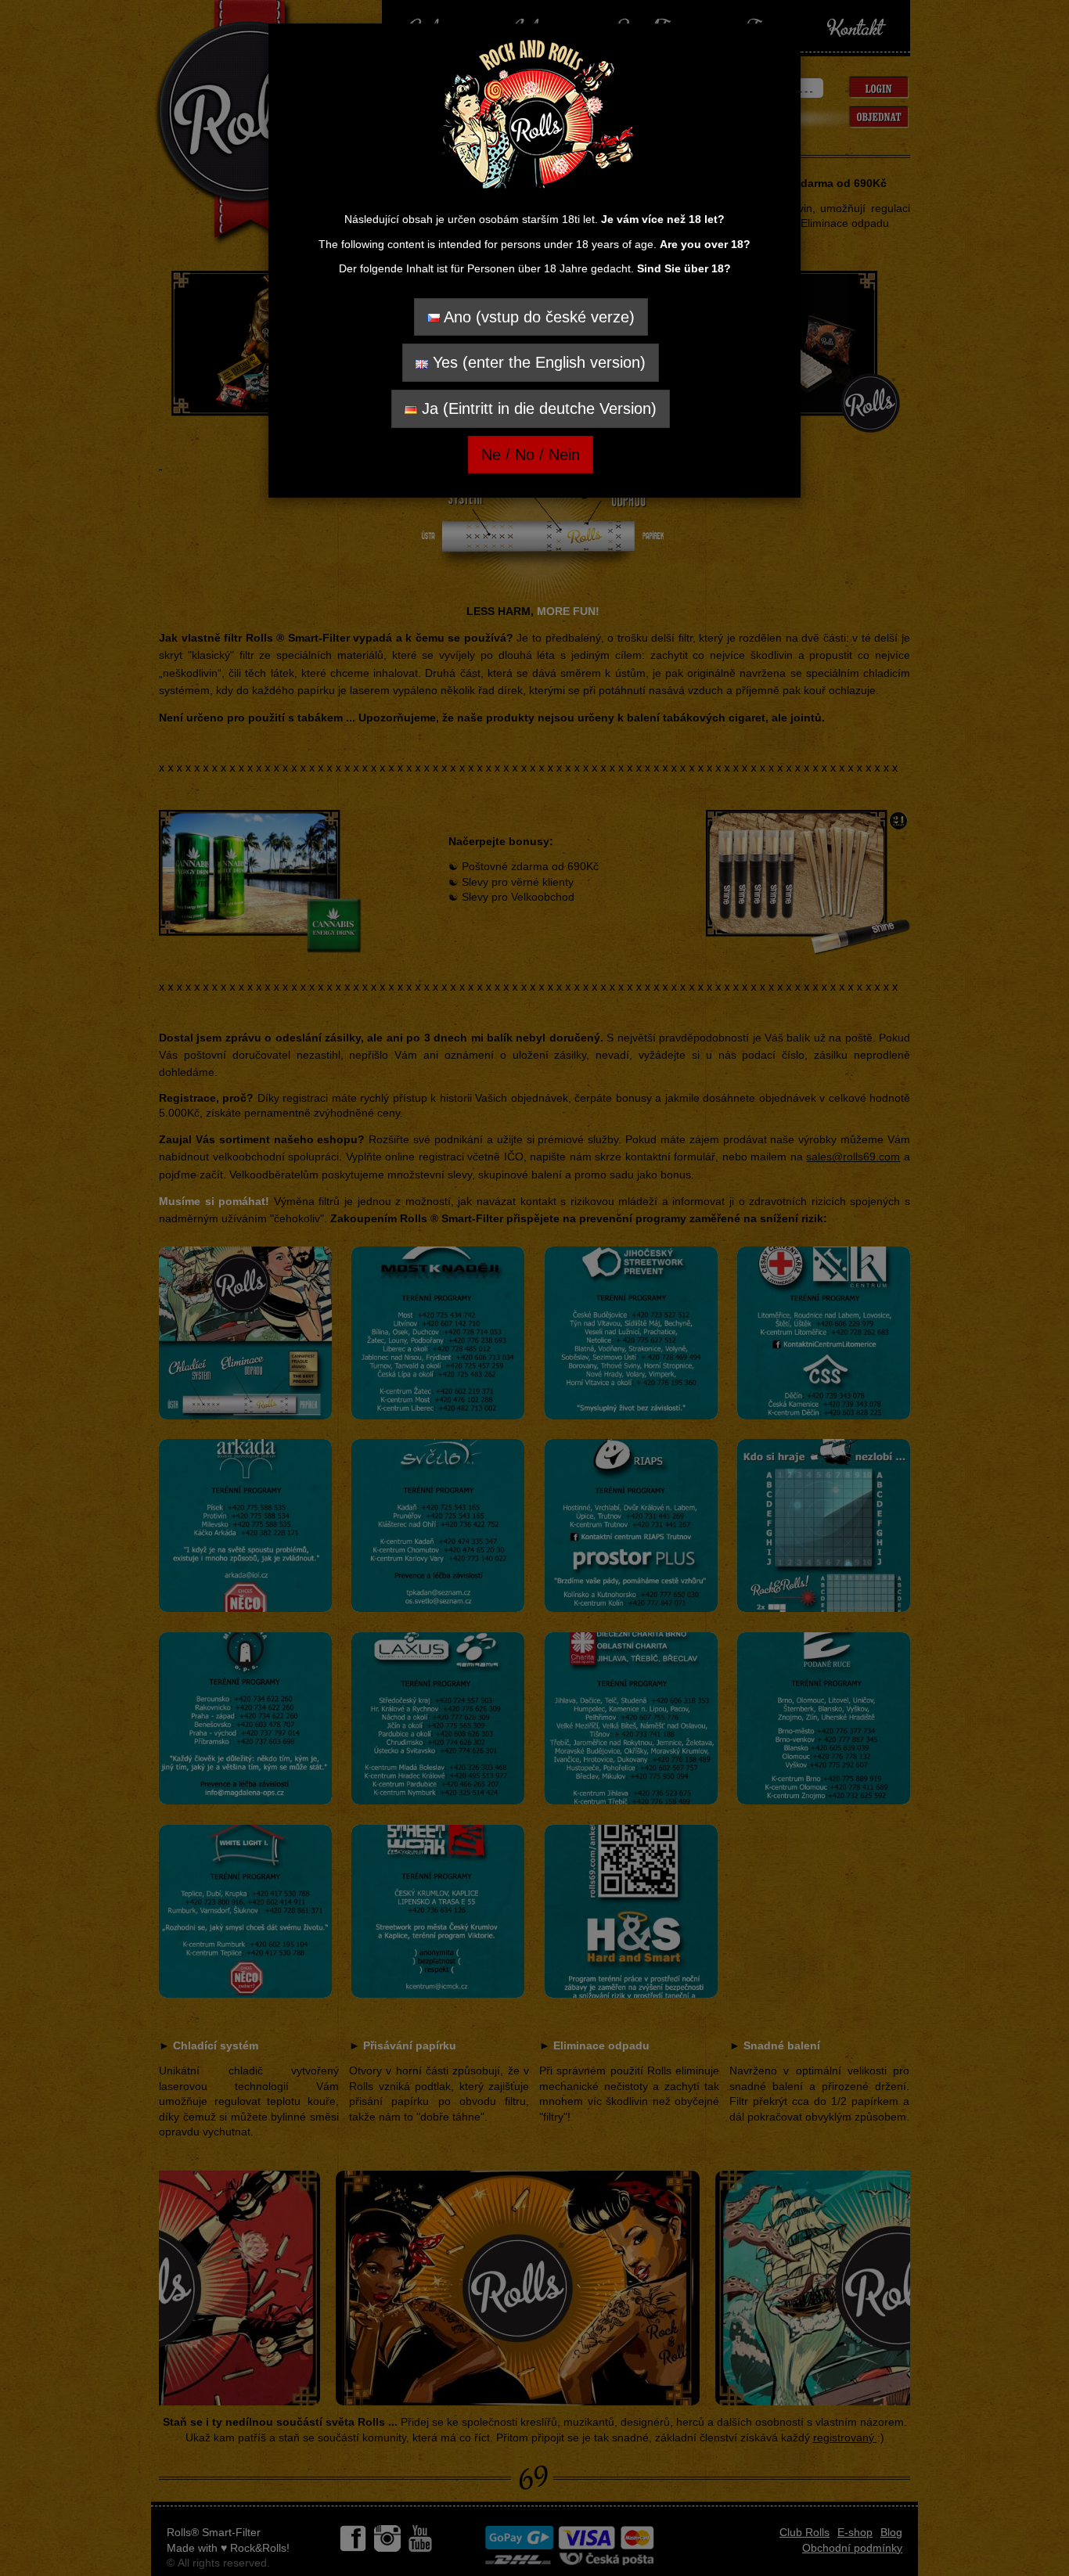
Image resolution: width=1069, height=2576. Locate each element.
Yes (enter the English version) (537, 362)
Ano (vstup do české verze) (537, 317)
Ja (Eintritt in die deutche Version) (537, 408)
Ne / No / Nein (531, 455)
